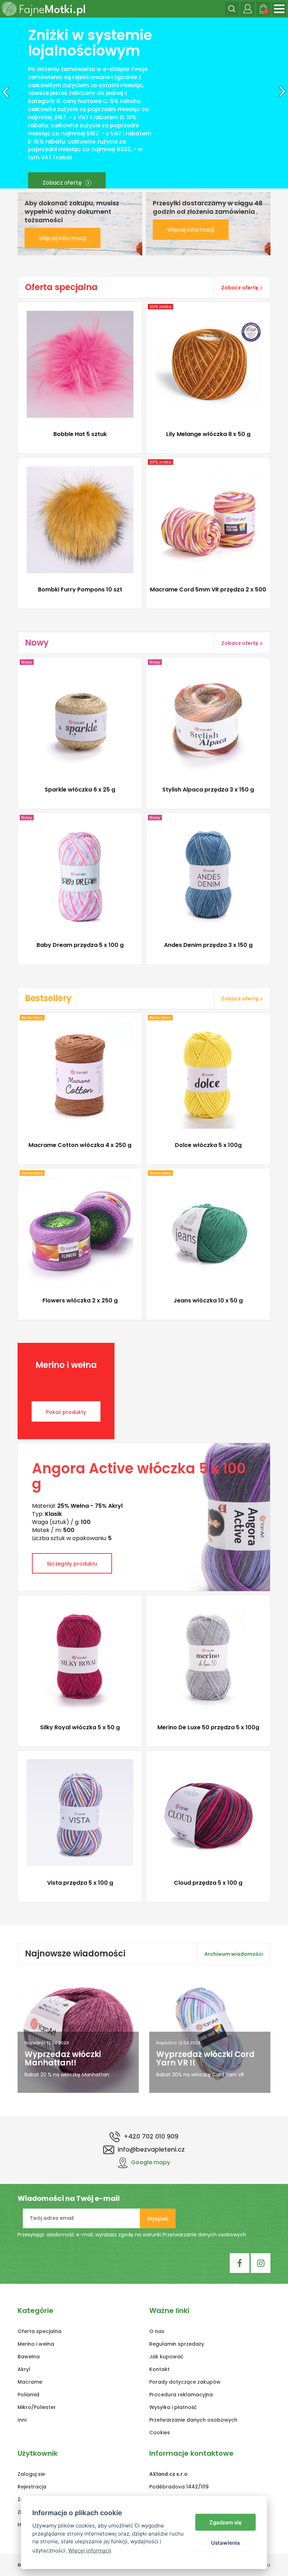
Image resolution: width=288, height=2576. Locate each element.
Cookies (160, 2433)
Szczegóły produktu (77, 438)
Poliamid (28, 2395)
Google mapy (150, 2162)
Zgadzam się (225, 2522)
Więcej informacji (63, 238)
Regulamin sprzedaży (177, 2344)
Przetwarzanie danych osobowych (204, 2235)
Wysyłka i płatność (173, 2407)
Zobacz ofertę (234, 134)
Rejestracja (32, 2487)
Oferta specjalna (40, 2331)
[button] (4, 103)
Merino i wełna (36, 2344)
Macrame (30, 2382)
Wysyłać (158, 2219)
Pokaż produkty (66, 1412)
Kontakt (159, 2369)
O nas (157, 2331)
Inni (22, 2420)
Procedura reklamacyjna (181, 2395)
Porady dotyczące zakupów (185, 2382)
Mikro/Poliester (37, 2407)
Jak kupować (166, 2357)
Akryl (24, 2369)
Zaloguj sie (31, 2474)
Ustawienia (225, 2543)
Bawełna (29, 2357)
